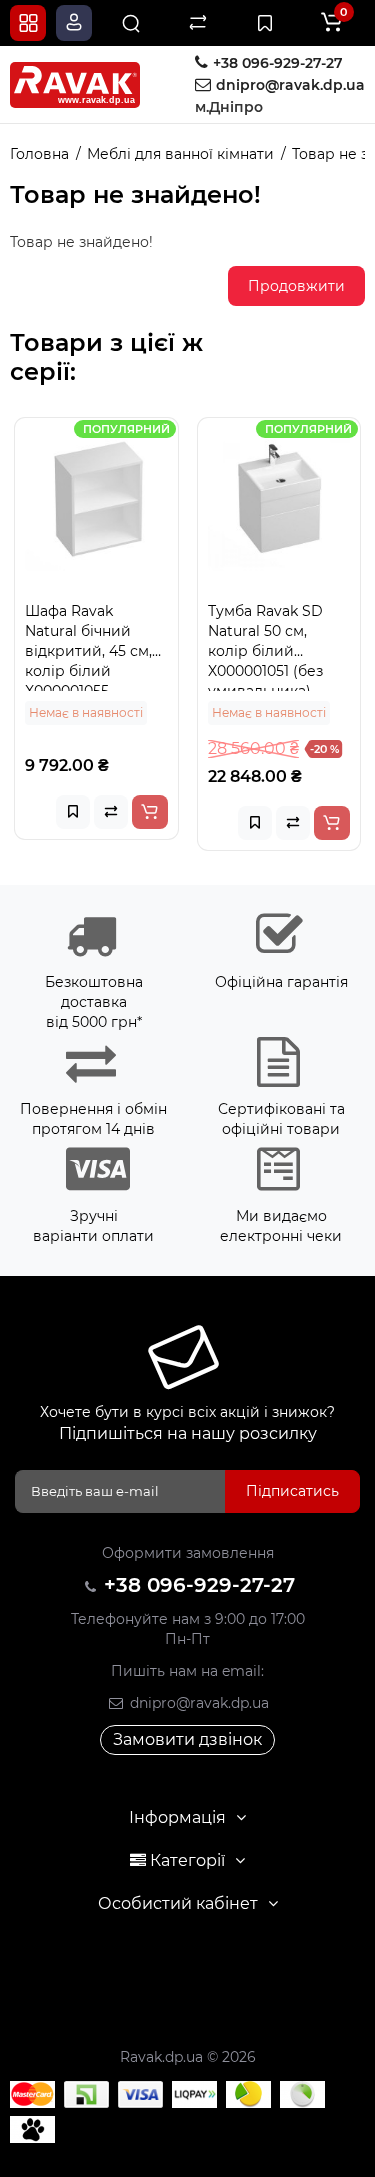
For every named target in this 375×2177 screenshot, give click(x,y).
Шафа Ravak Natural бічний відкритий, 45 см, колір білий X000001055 (88, 646)
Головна (39, 154)
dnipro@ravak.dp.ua (197, 1703)
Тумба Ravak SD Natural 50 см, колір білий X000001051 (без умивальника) (265, 646)
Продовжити (296, 286)
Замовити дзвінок (187, 1739)
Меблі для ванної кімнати (180, 154)
